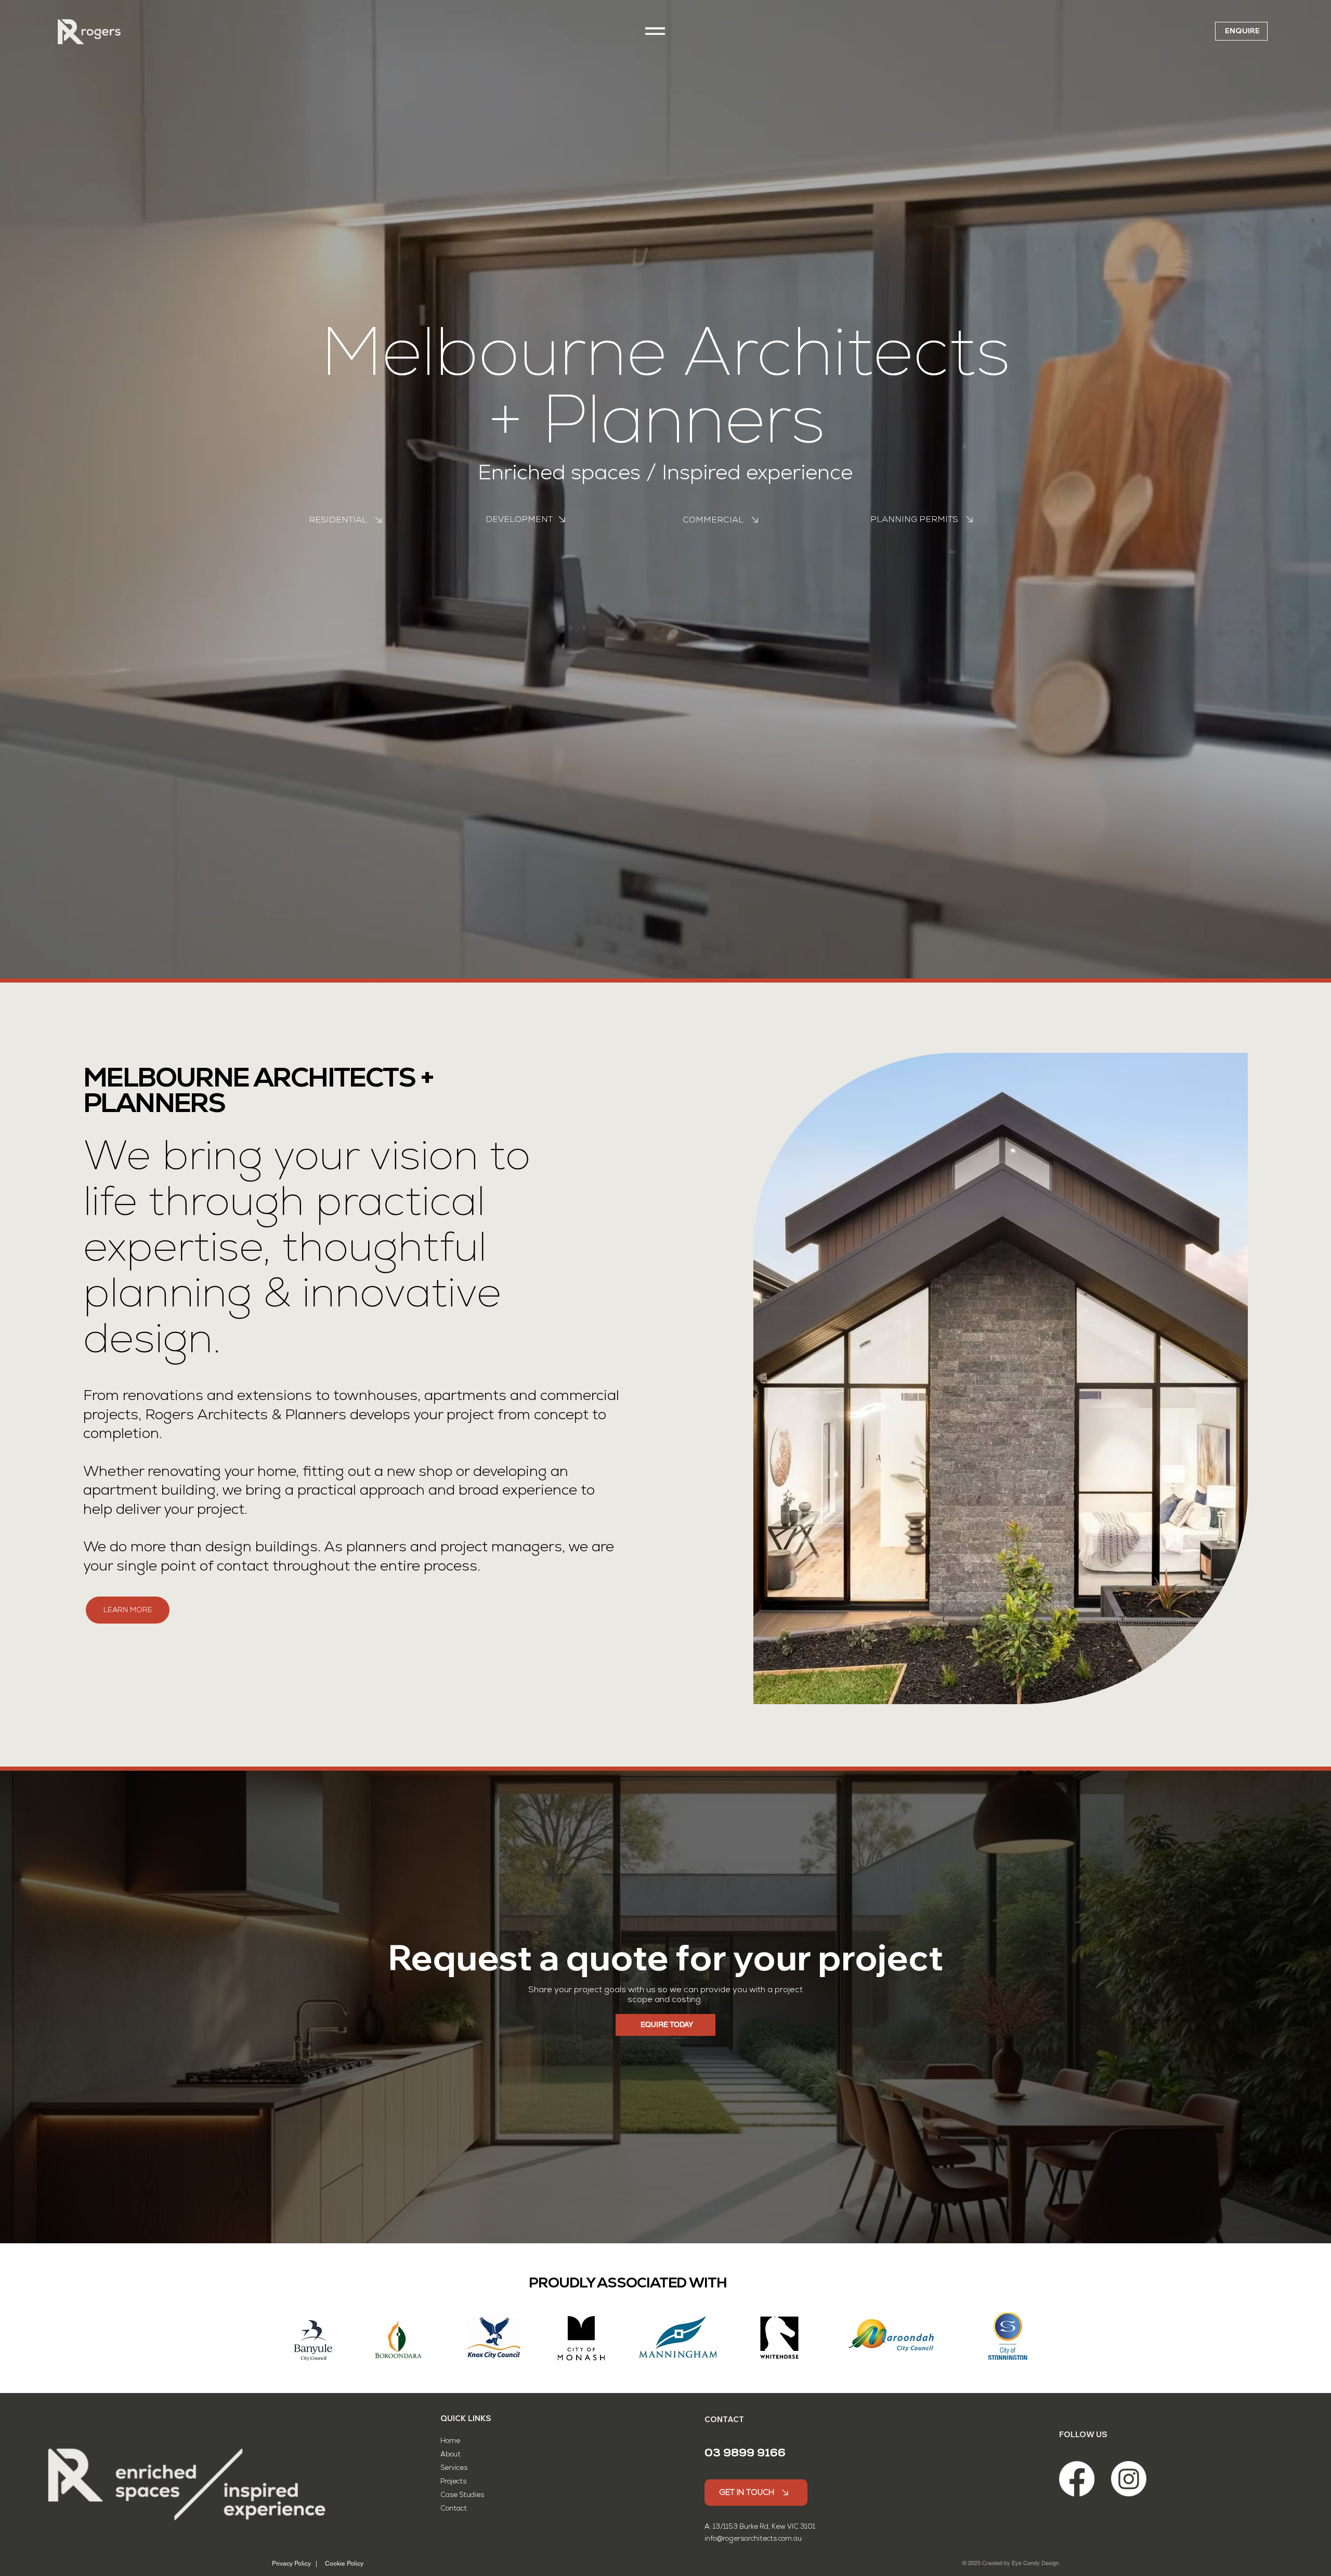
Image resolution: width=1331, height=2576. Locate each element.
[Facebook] (1077, 2479)
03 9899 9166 (745, 2453)
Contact (454, 2508)
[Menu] (655, 31)
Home (451, 2441)
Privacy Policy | (295, 2564)
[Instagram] (1129, 2479)
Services (455, 2468)
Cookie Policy (344, 2564)
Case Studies (462, 2495)
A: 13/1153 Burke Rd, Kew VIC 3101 (760, 2526)
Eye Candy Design (1035, 2563)
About (451, 2454)
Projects (453, 2481)
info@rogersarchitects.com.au (753, 2538)
